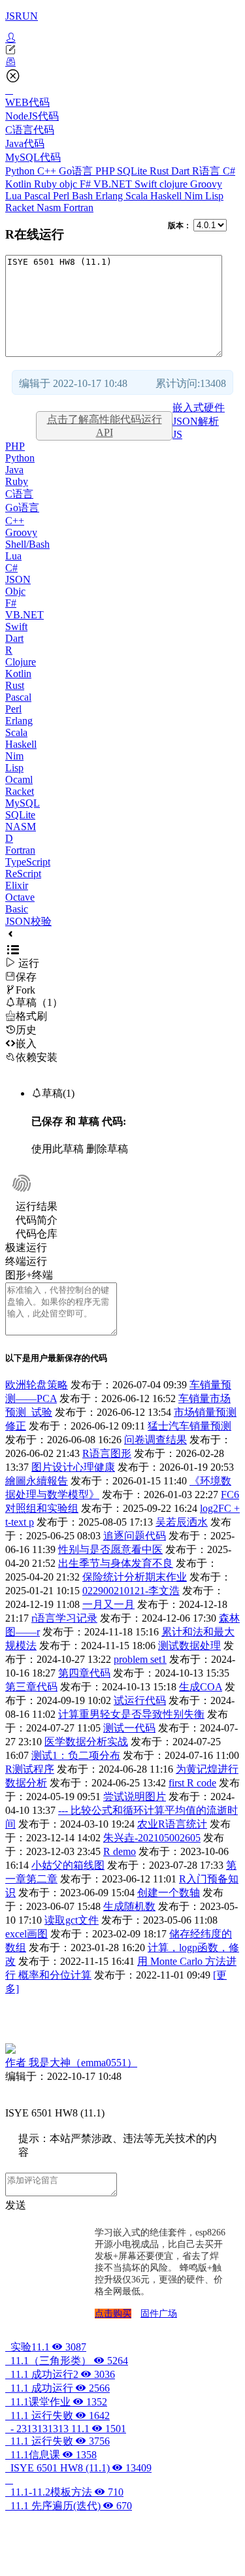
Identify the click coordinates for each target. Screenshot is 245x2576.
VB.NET (114, 184)
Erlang (110, 196)
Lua (15, 196)
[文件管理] (122, 62)
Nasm (50, 208)
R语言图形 (107, 1453)
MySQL (23, 803)
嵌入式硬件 (199, 408)
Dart (182, 171)
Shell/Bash (27, 544)
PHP (106, 171)
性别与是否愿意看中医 (110, 1549)
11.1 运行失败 (57, 2416)
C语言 (19, 494)
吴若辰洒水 (182, 1522)
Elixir (17, 885)
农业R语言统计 (172, 1824)
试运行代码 (140, 1700)
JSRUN (22, 16)
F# (87, 184)
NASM (21, 827)
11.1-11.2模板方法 (64, 2492)
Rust (160, 171)
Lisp (214, 196)
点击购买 (113, 2314)
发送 (16, 2205)
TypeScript (28, 862)
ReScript (23, 874)
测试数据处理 (189, 1646)
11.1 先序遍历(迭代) (69, 2506)
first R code (192, 1783)
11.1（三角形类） (67, 2361)
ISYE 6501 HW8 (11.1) (78, 2468)
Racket (21, 208)
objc (70, 184)
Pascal (39, 196)
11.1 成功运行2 (60, 2374)
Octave (20, 897)
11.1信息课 (51, 2455)
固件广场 (159, 2314)
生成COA (201, 1687)
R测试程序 (30, 1769)
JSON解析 (196, 421)
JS (177, 434)
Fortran (78, 208)
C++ (48, 171)
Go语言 (77, 171)
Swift (147, 184)
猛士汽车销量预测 (189, 1426)
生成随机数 (129, 1906)
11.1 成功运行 (57, 2388)
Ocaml (19, 779)
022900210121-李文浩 (131, 1591)
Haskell (167, 196)
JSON (18, 579)
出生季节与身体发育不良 (116, 1563)
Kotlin (20, 184)
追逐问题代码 (135, 1536)
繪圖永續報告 (37, 1481)
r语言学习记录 (64, 1618)
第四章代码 (84, 1673)
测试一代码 (129, 1728)
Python (21, 171)
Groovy (206, 184)
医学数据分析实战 (86, 1742)
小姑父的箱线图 (68, 1865)
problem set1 (140, 1659)
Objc (15, 591)
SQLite (133, 171)
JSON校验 (28, 921)
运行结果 (37, 1206)
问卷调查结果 (155, 1440)
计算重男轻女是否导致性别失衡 (131, 1714)
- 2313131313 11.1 (66, 2429)
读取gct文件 (72, 1920)
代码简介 (37, 1220)
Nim (195, 196)
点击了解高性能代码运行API (105, 426)
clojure (175, 184)
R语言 (207, 171)
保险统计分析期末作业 (135, 1577)
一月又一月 (108, 1604)
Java (14, 470)
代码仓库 (37, 1234)
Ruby (47, 184)
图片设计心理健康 (73, 1467)
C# (229, 171)
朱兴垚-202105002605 (152, 1838)
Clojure (21, 662)
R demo (120, 1851)
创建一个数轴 (169, 1893)
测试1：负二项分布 (76, 1755)
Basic (17, 909)
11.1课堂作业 (56, 2402)
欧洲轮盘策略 (37, 1385)
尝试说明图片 (135, 1797)
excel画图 (26, 1934)
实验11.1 (46, 2347)
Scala (138, 196)
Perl (62, 196)
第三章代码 (31, 1687)
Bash (84, 196)
